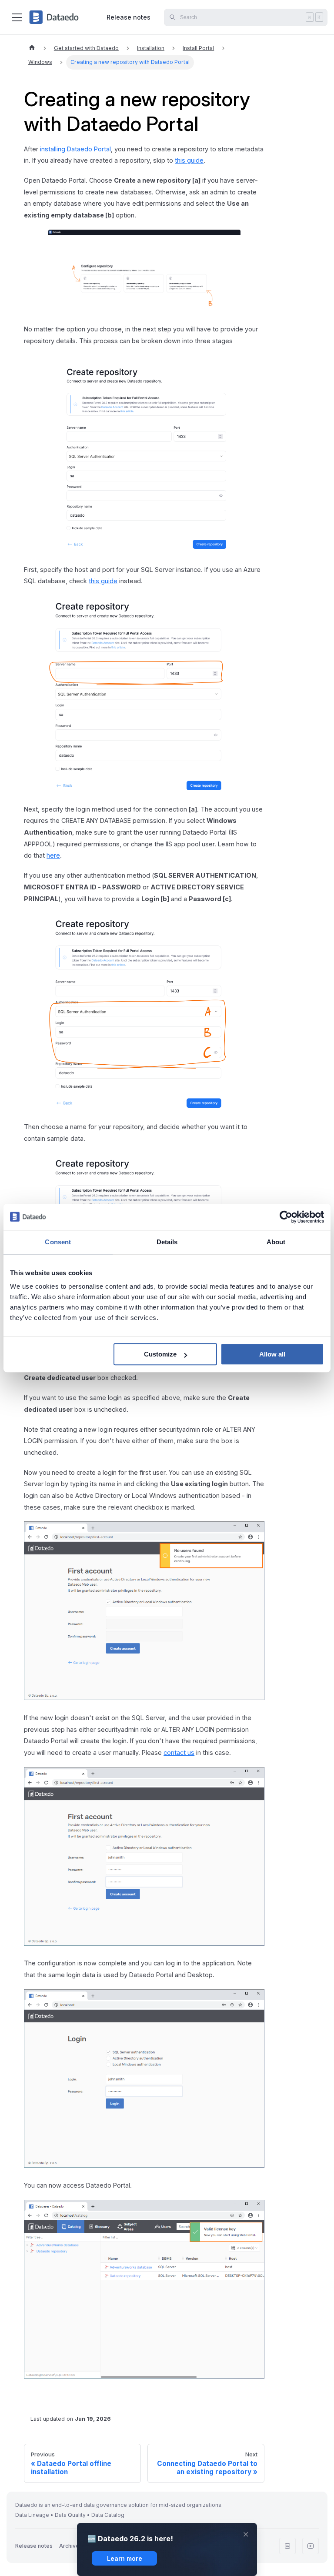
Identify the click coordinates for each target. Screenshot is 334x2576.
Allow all (272, 1354)
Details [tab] (167, 1242)
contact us (179, 1752)
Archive (69, 2546)
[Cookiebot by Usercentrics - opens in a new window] (286, 1217)
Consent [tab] (58, 1242)
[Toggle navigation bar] (17, 17)
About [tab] (276, 1242)
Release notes (129, 17)
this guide (189, 160)
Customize (160, 1354)
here (53, 855)
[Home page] (32, 48)
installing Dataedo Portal (75, 149)
